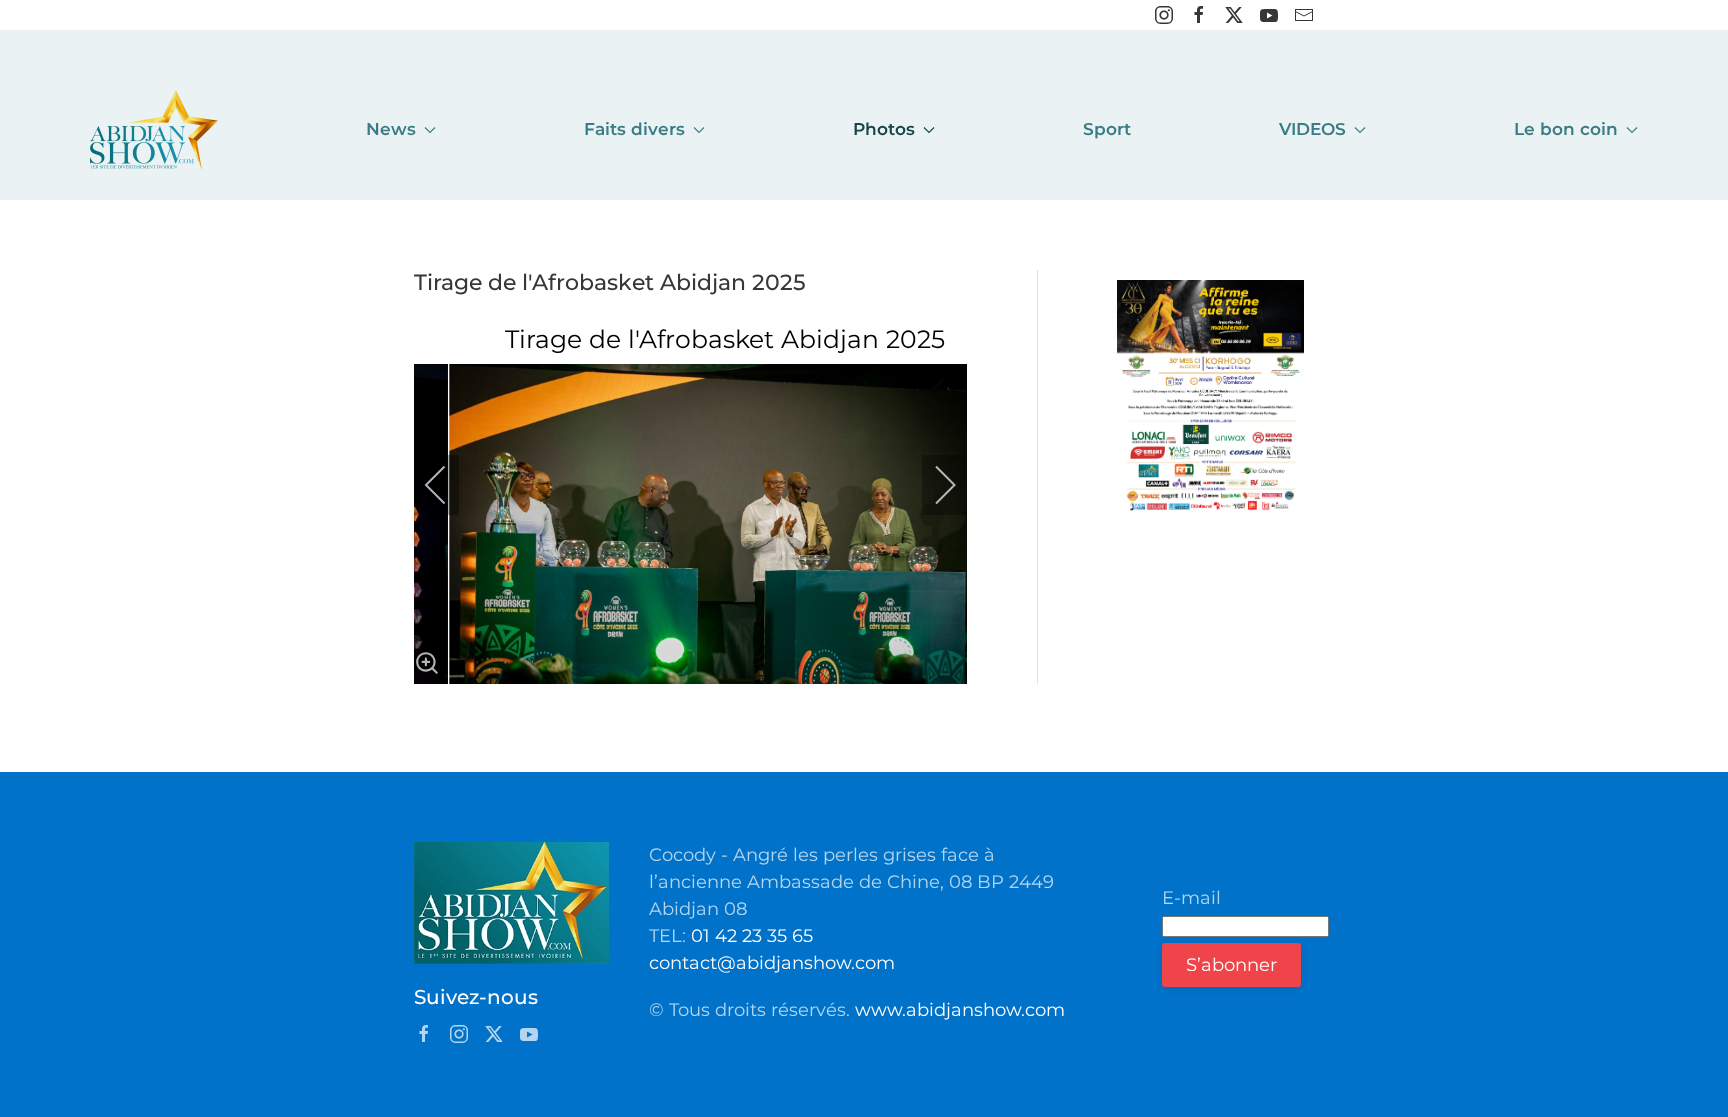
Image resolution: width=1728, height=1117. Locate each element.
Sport (1107, 129)
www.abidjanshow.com (960, 1010)
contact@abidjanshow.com (772, 963)
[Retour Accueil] (154, 130)
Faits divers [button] (634, 129)
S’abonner (1231, 965)
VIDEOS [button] (1312, 129)
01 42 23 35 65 (752, 936)
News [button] (391, 129)
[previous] (449, 485)
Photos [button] (884, 129)
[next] (932, 485)
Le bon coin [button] (1566, 129)
